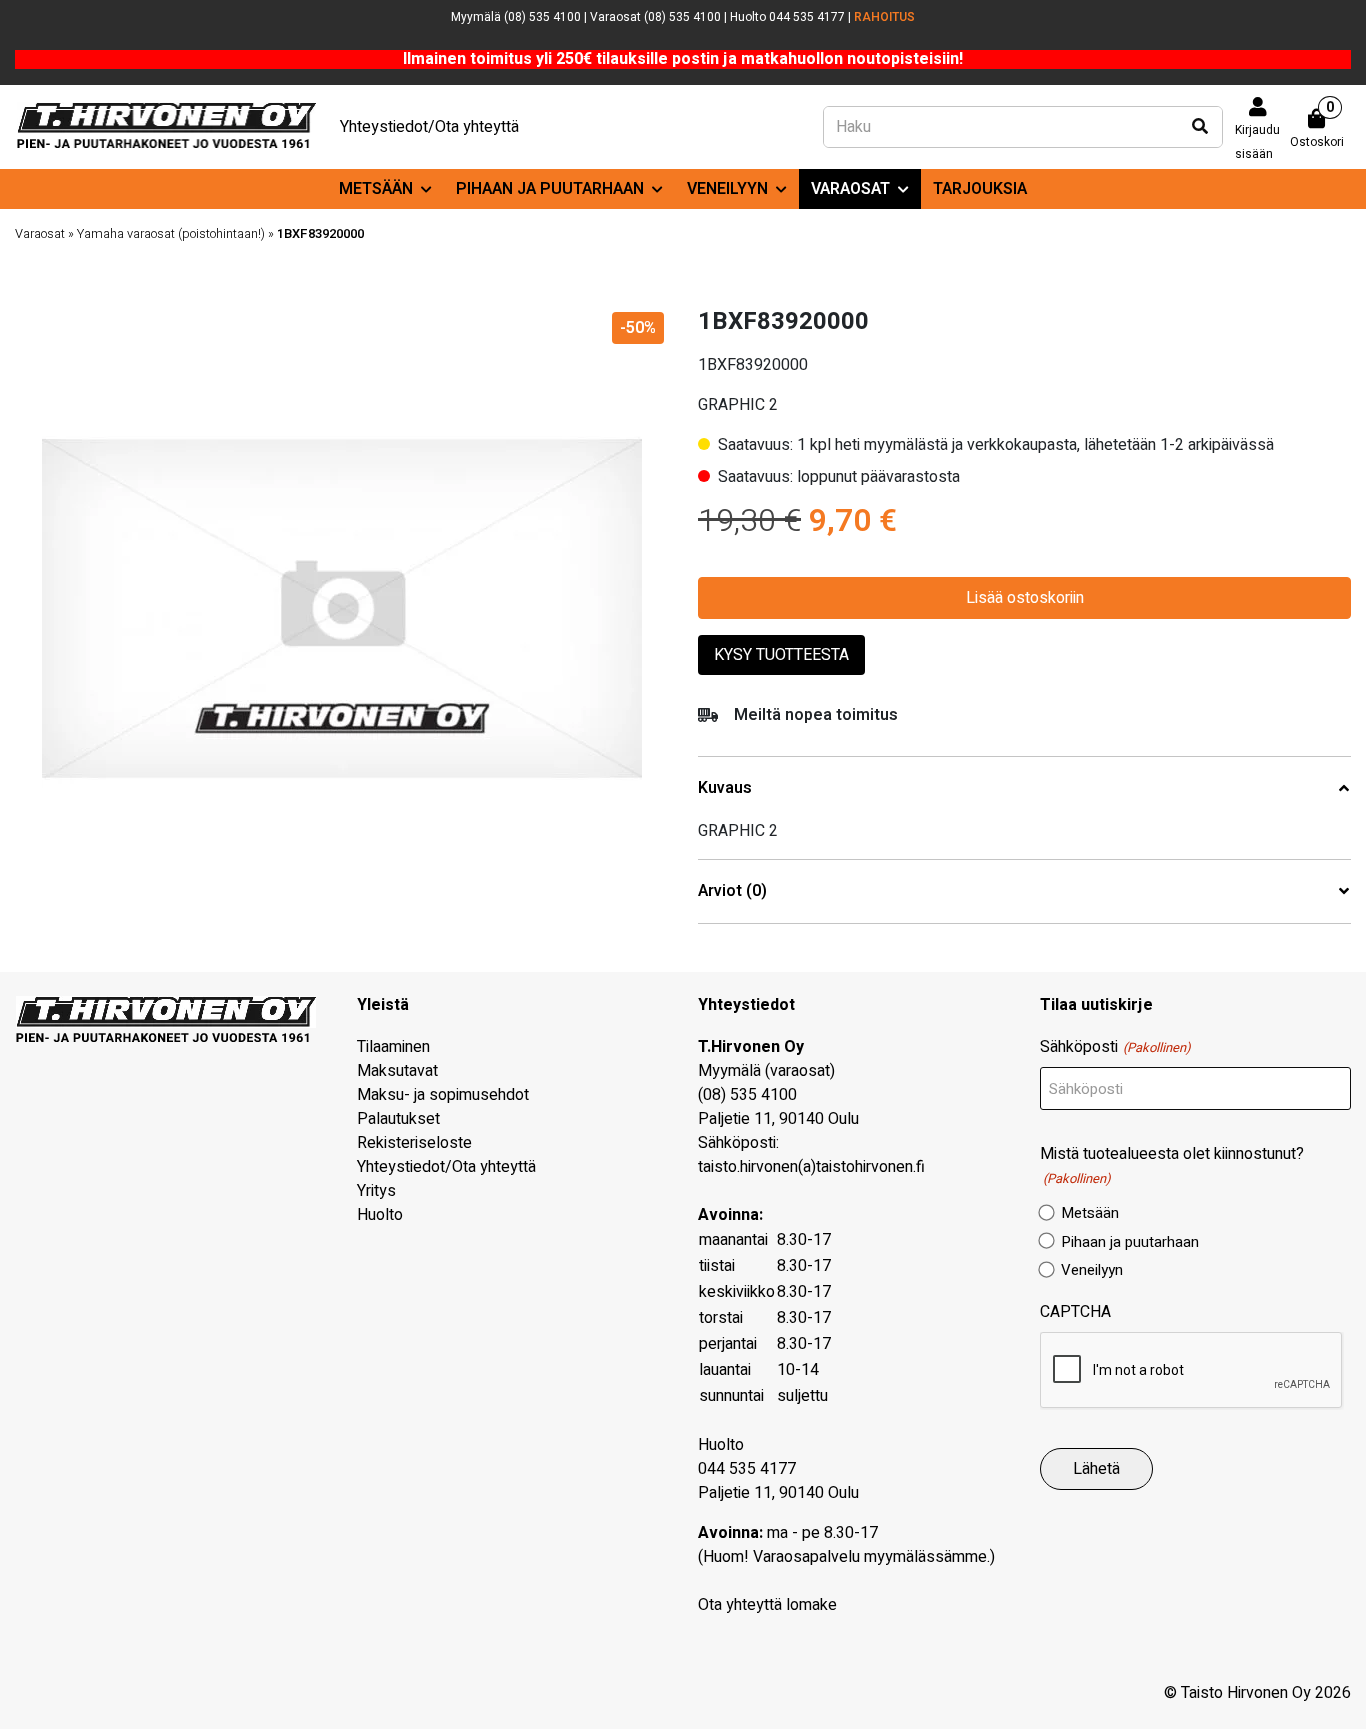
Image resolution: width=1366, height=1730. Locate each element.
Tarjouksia (980, 189)
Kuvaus (725, 788)
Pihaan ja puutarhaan (550, 189)
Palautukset (398, 1119)
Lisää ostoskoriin (1025, 598)
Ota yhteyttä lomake (767, 1605)
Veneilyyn (727, 189)
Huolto (380, 1215)
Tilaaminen (393, 1047)
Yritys (376, 1191)
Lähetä (1096, 1469)
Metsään (376, 189)
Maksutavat (397, 1071)
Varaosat (850, 189)
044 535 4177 (747, 1469)
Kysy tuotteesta (781, 655)
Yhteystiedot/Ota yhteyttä (429, 127)
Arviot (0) (732, 891)
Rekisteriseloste (414, 1143)
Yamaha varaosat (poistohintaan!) (171, 234)
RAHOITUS (884, 17)
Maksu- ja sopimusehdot (443, 1095)
